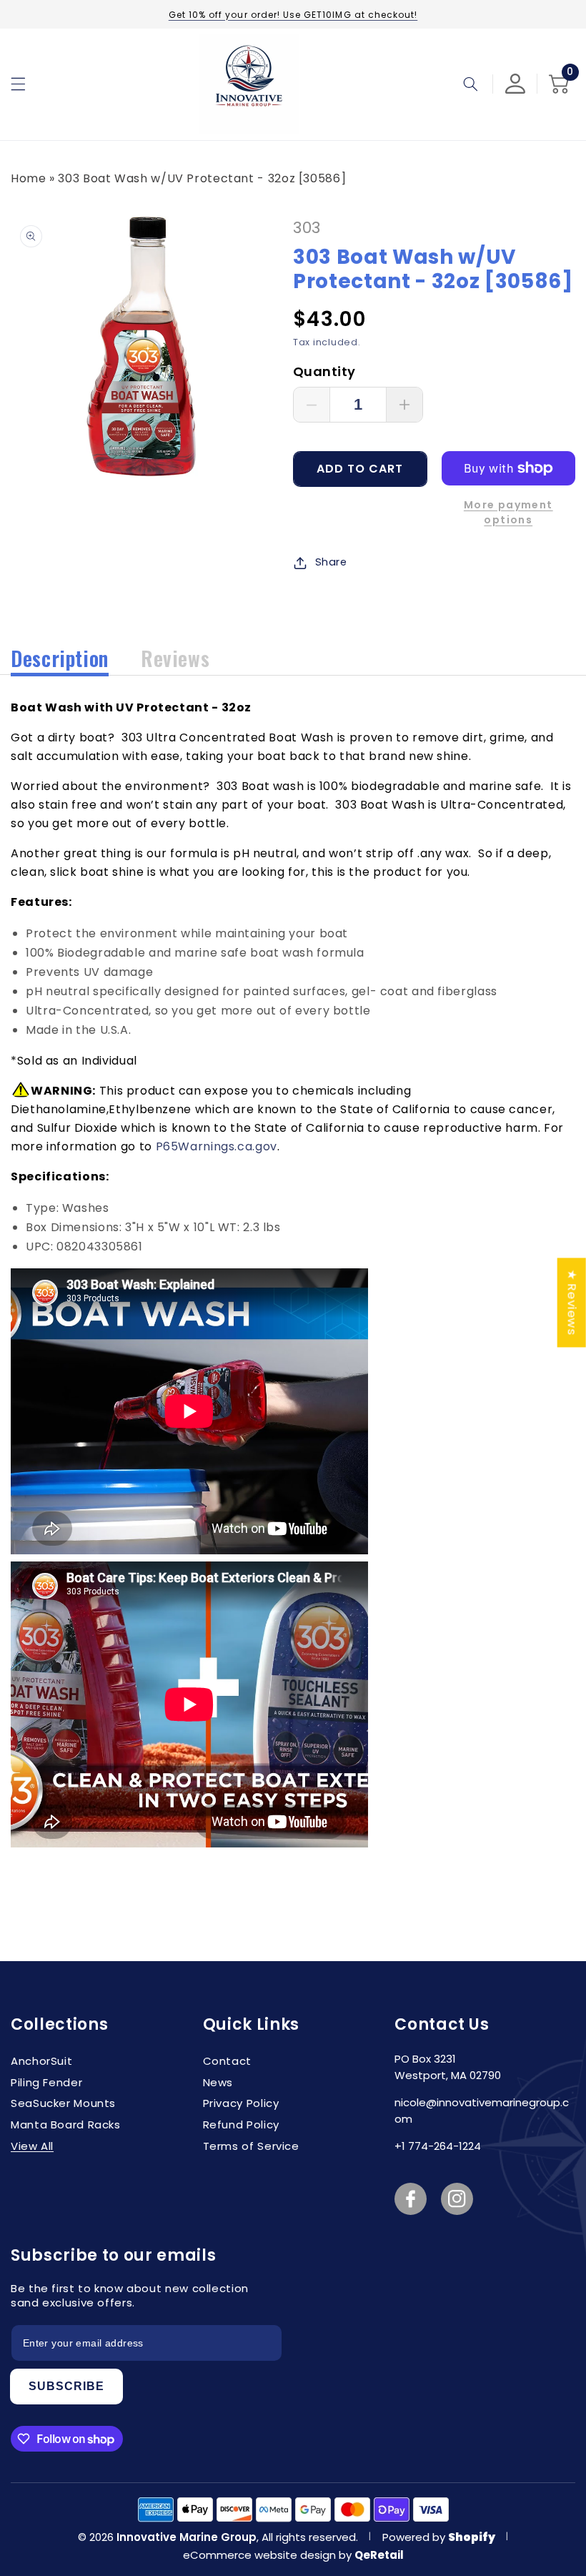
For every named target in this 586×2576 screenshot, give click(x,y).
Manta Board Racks (66, 2125)
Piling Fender (46, 2082)
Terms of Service (251, 2146)
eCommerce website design (261, 2555)
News (218, 2082)
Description (60, 658)
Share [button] (331, 562)
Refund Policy (241, 2125)
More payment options (508, 512)
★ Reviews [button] (572, 1302)
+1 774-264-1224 (438, 2146)
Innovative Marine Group (187, 2537)
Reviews (175, 658)
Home (29, 178)
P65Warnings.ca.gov (217, 1146)
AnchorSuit (41, 2061)
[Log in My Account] (515, 84)
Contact (227, 2061)
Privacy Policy (241, 2103)
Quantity (324, 371)
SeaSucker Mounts (63, 2103)
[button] (18, 84)
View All (32, 2146)
